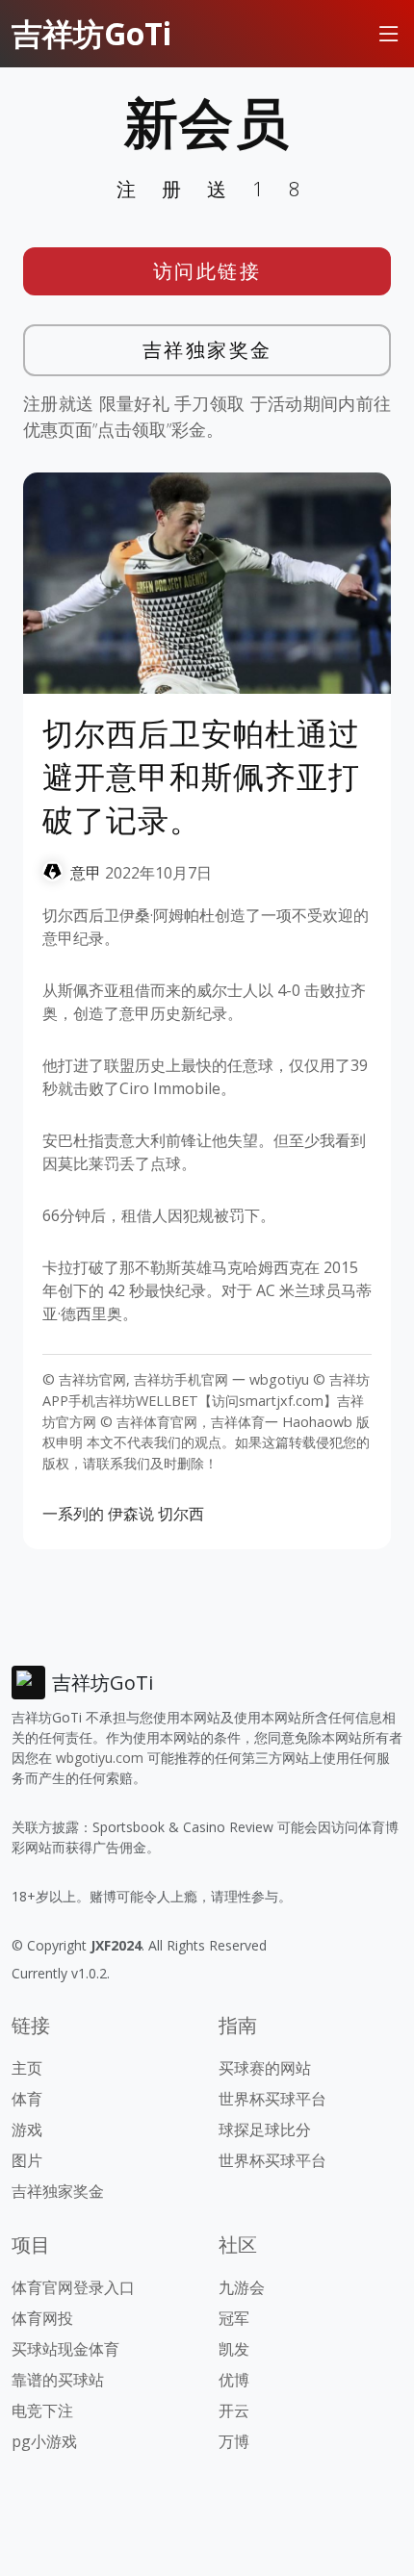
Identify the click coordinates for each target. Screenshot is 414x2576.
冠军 (234, 2318)
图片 (27, 2160)
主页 (27, 2068)
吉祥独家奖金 (207, 350)
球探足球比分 (265, 2130)
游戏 (27, 2130)
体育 (27, 2099)
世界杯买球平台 (272, 2099)
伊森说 (131, 1514)
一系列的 (73, 1514)
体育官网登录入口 (73, 2287)
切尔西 (181, 1514)
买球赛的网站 (265, 2068)
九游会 (242, 2287)
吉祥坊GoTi (91, 33)
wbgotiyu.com (100, 1758)
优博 (234, 2380)
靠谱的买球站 (58, 2380)
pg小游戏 (44, 2441)
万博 (234, 2441)
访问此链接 (207, 271)
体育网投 (42, 2318)
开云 (234, 2410)
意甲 (86, 873)
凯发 (234, 2349)
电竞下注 (42, 2410)
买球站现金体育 (65, 2349)
